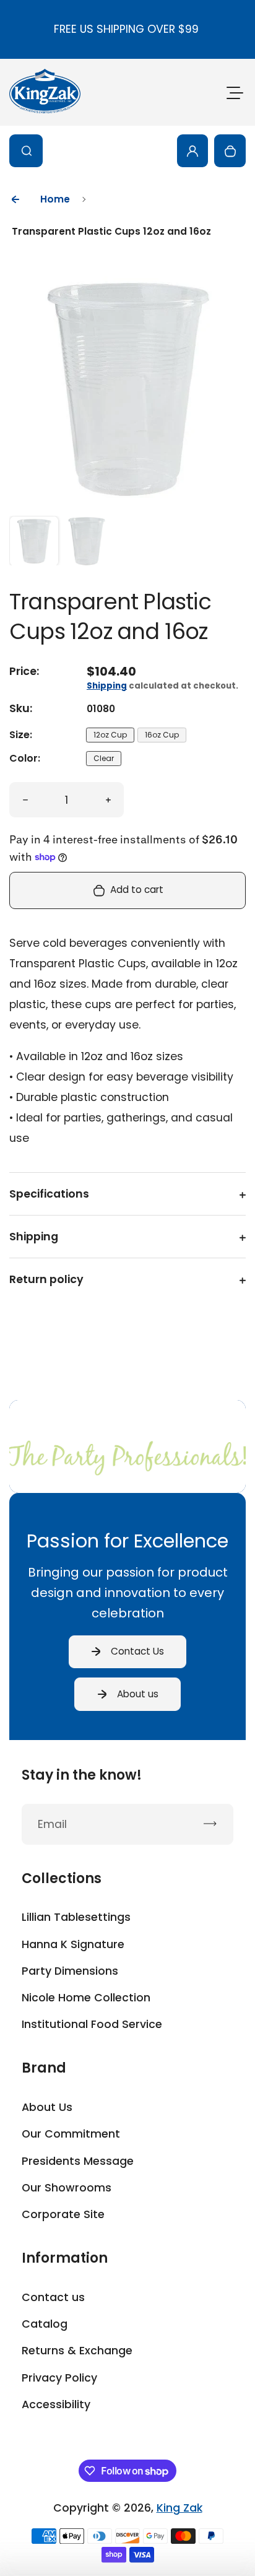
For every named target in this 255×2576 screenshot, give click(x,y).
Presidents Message (78, 2161)
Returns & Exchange (77, 2351)
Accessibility (56, 2404)
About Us (47, 2107)
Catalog (45, 2324)
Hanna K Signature (73, 1944)
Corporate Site (63, 2214)
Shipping (107, 686)
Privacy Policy (59, 2378)
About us (138, 1694)
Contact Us (137, 1651)
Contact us (53, 2297)
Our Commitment (71, 2134)
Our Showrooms (67, 2188)
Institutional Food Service (92, 2024)
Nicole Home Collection (86, 1998)
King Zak (179, 2508)
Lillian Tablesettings (76, 1917)
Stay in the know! (82, 1775)
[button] (34, 541)
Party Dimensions (70, 1971)
